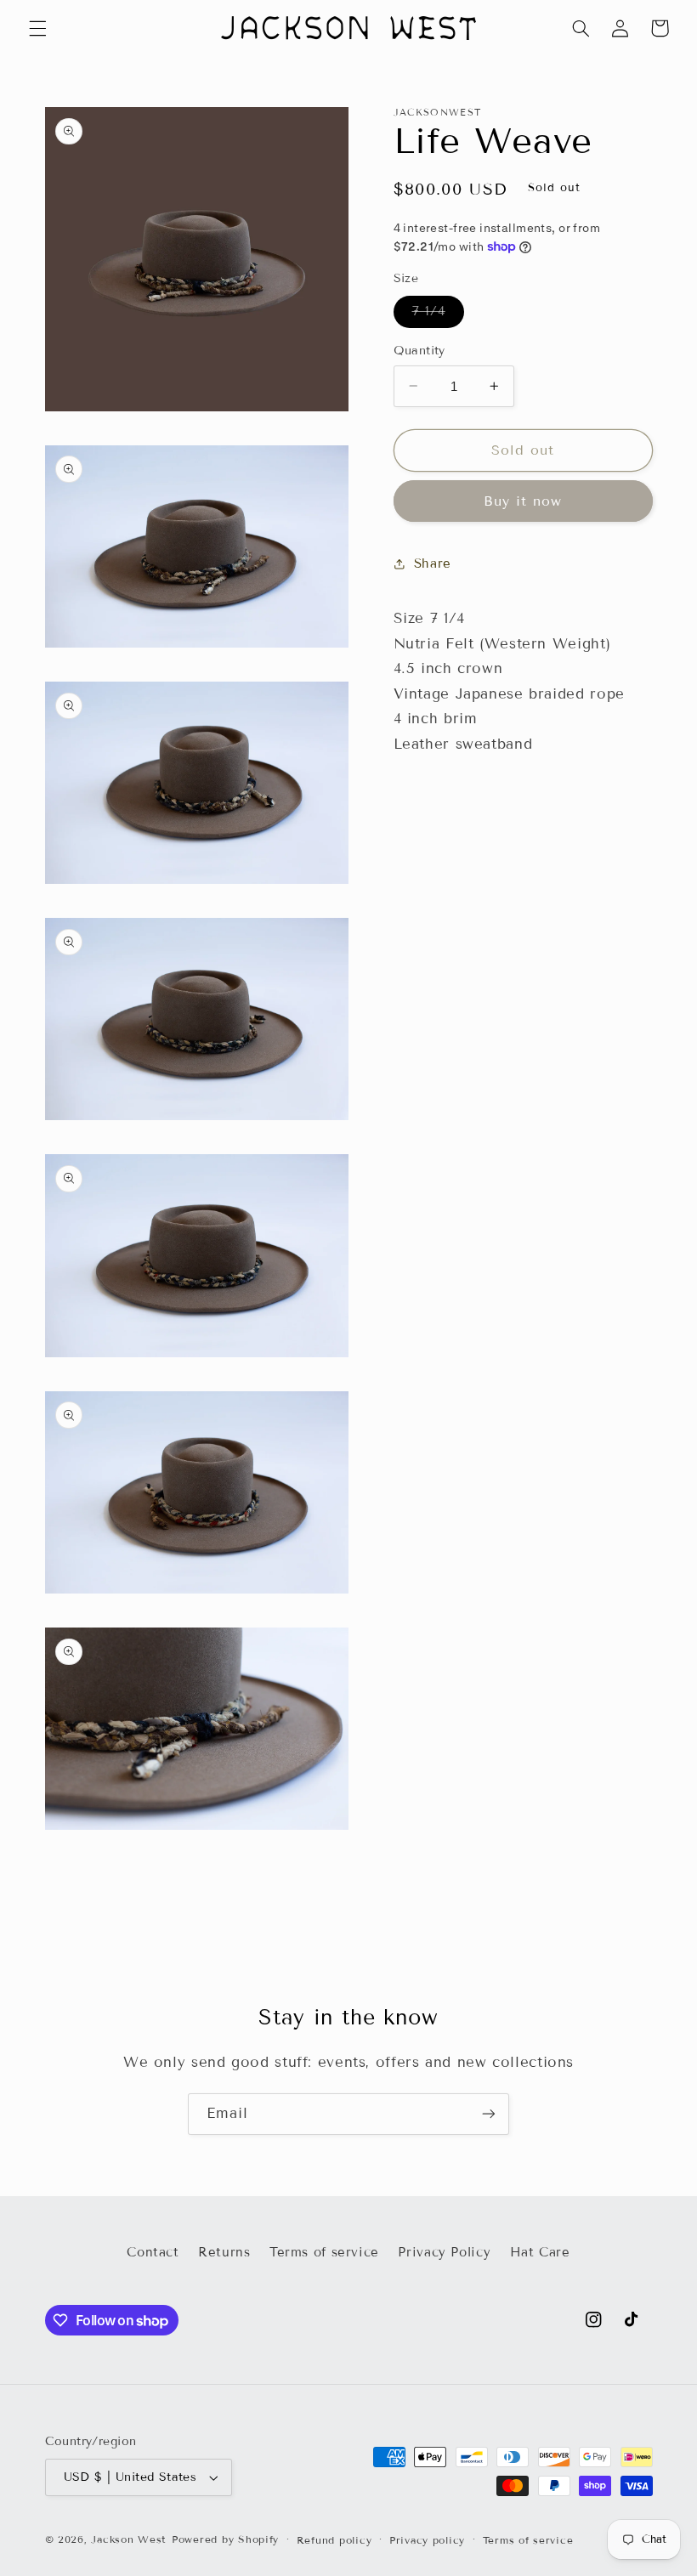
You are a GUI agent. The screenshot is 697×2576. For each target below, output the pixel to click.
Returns (224, 2252)
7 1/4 (438, 315)
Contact (153, 2252)
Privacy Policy (444, 2252)
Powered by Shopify (225, 2539)
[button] (37, 28)
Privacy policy (427, 2540)
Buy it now (523, 501)
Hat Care (540, 2252)
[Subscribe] (489, 2114)
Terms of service (324, 2252)
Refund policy (334, 2540)
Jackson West (129, 2539)
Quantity (419, 351)
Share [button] (433, 563)
